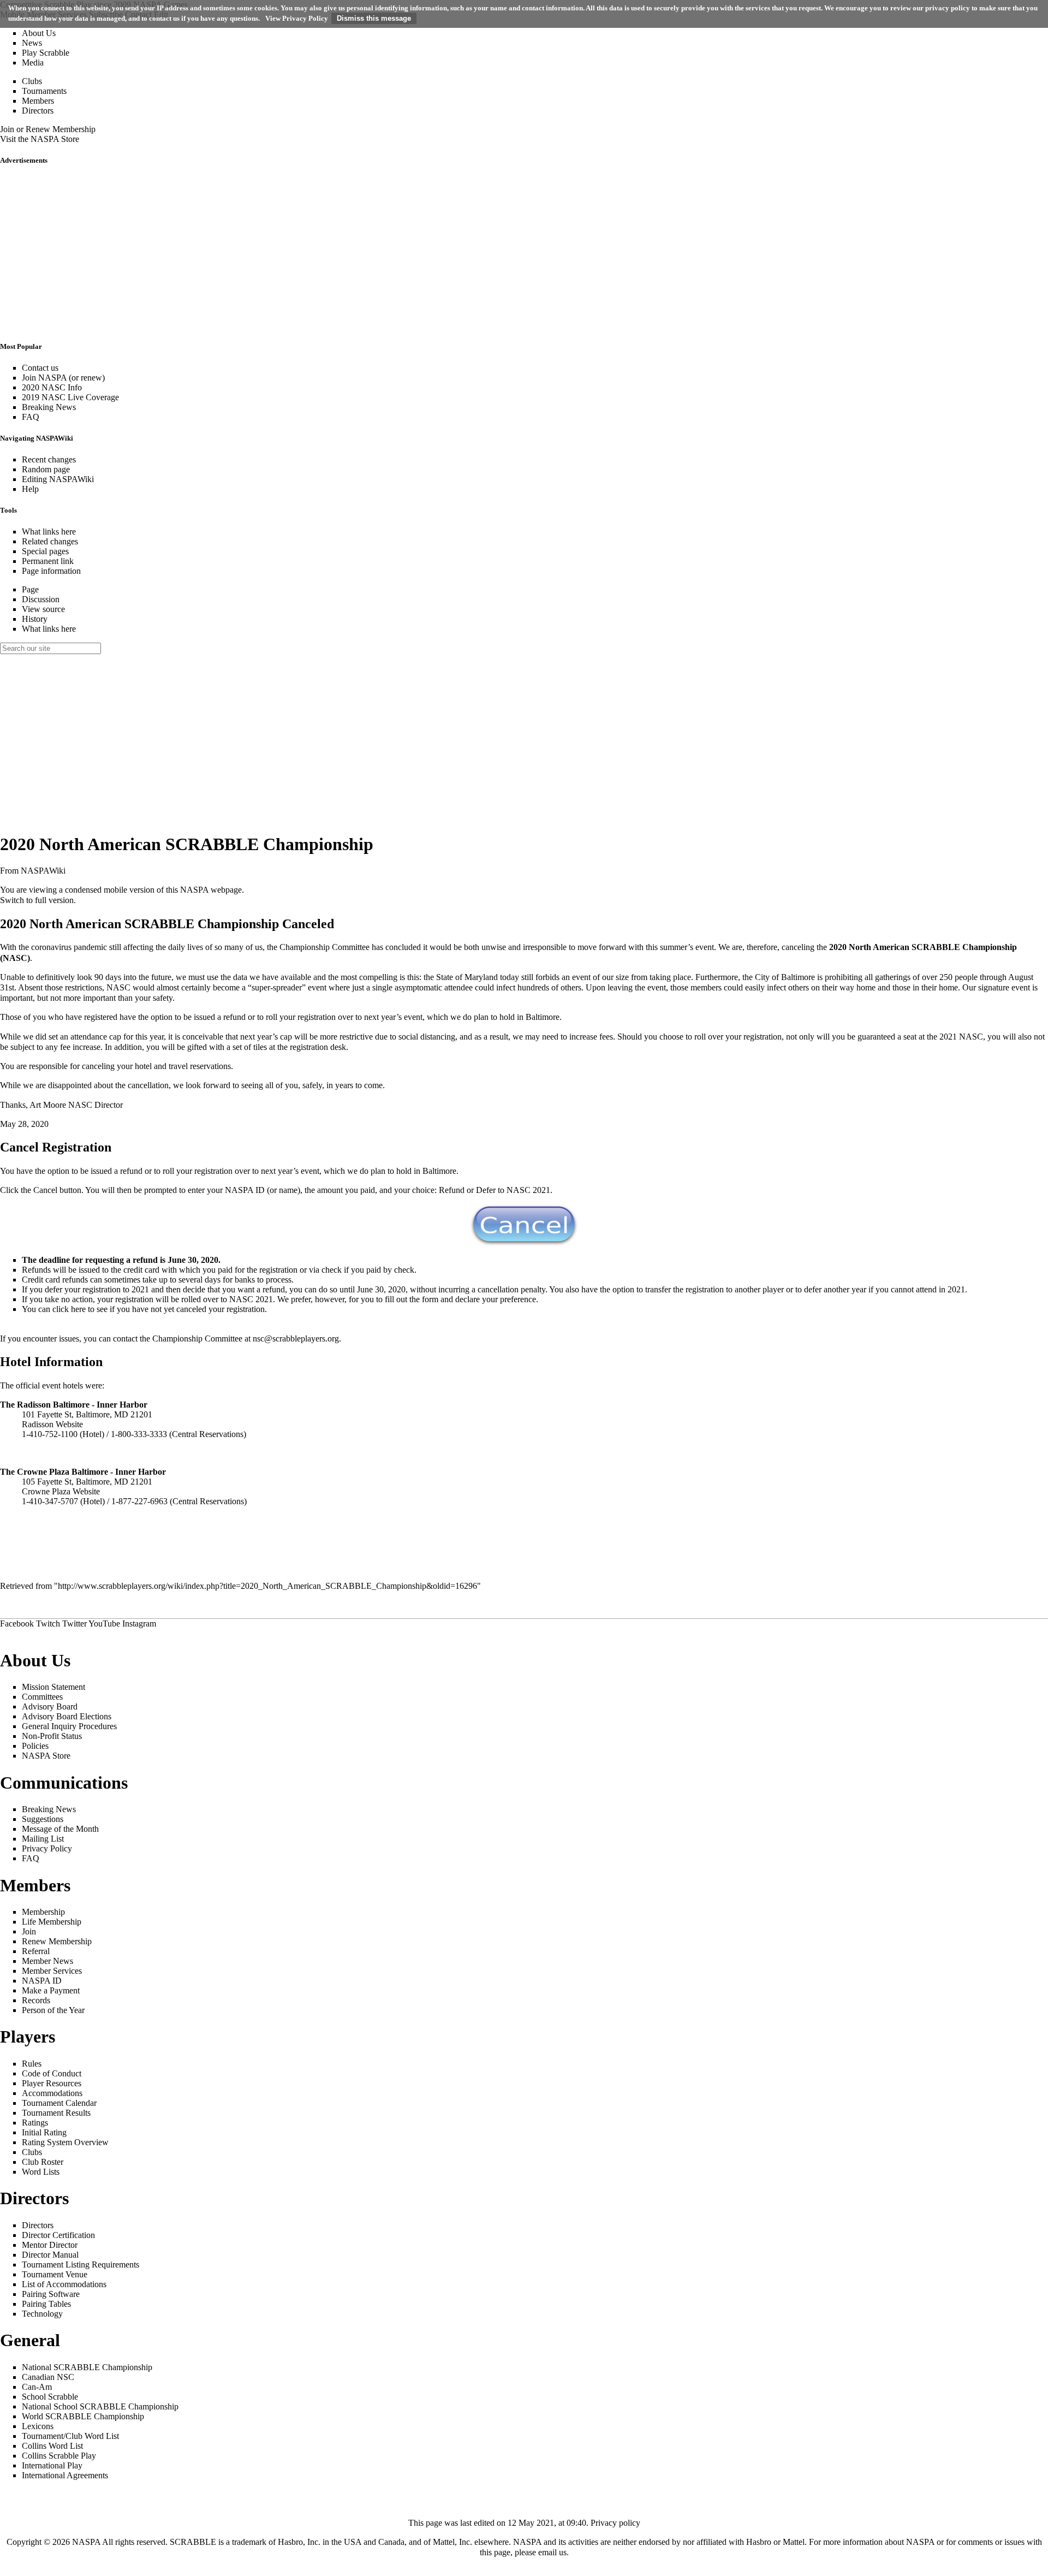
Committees (42, 1697)
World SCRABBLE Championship (83, 2416)
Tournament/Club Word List (70, 2436)
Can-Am (37, 2387)
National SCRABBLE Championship (87, 2367)
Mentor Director (50, 2245)
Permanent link (48, 561)
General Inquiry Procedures (69, 1726)
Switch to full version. (38, 900)
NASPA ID (42, 1981)
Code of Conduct (52, 2073)
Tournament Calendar (59, 2103)
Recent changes (49, 459)
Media (33, 63)
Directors (38, 111)
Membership (43, 1912)
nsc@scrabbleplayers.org (296, 1339)
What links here (49, 532)
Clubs (32, 81)
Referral (36, 1951)
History (35, 619)
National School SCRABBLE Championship (100, 2406)
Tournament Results (56, 2113)
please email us (541, 2552)
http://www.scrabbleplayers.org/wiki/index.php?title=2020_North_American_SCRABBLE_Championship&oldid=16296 (267, 1586)
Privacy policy (615, 2523)
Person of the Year (53, 2010)
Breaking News (49, 407)
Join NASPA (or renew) (63, 378)
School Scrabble (50, 2397)
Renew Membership (57, 1941)
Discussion (41, 599)
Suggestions (43, 1819)
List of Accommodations (64, 2284)
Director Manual (50, 2255)
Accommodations (52, 2093)
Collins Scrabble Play (59, 2456)
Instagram (139, 1624)
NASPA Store (46, 1756)
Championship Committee (324, 947)
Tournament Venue (55, 2274)
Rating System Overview (65, 2142)
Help (30, 489)
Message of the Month (60, 1829)
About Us (39, 33)
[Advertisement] (327, 253)
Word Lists (41, 2172)
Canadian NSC (48, 2377)
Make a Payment (51, 1990)
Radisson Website (52, 1424)
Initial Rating (44, 2132)
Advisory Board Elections (67, 1716)
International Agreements (65, 2475)
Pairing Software (51, 2294)
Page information (51, 571)
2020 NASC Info (52, 387)
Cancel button (57, 1190)
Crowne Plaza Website (61, 1491)
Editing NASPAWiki (58, 479)
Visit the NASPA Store (40, 139)
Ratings (35, 2123)
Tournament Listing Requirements (81, 2265)
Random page (46, 469)
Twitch (48, 1624)
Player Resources (52, 2083)
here (78, 1309)
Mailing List (43, 1839)
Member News (47, 1961)
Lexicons (38, 2426)
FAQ (31, 417)
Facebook (17, 1624)
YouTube (104, 1624)
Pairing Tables (46, 2304)
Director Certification (58, 2235)
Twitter (75, 1624)
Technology (42, 2314)
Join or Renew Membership (48, 129)
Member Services (52, 1971)
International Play (52, 2465)
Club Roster (43, 2162)
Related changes (50, 541)
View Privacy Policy (297, 18)
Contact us (40, 368)
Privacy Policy (47, 1848)
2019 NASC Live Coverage (70, 397)
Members (38, 101)
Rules (32, 2064)
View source (43, 609)
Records (36, 2000)
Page (30, 589)
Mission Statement (53, 1687)
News (32, 43)
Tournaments (44, 91)
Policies (35, 1746)
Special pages (45, 551)
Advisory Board (50, 1707)
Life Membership (52, 1922)
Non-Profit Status (52, 1736)
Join (29, 1931)
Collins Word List (52, 2446)
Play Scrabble (46, 53)
